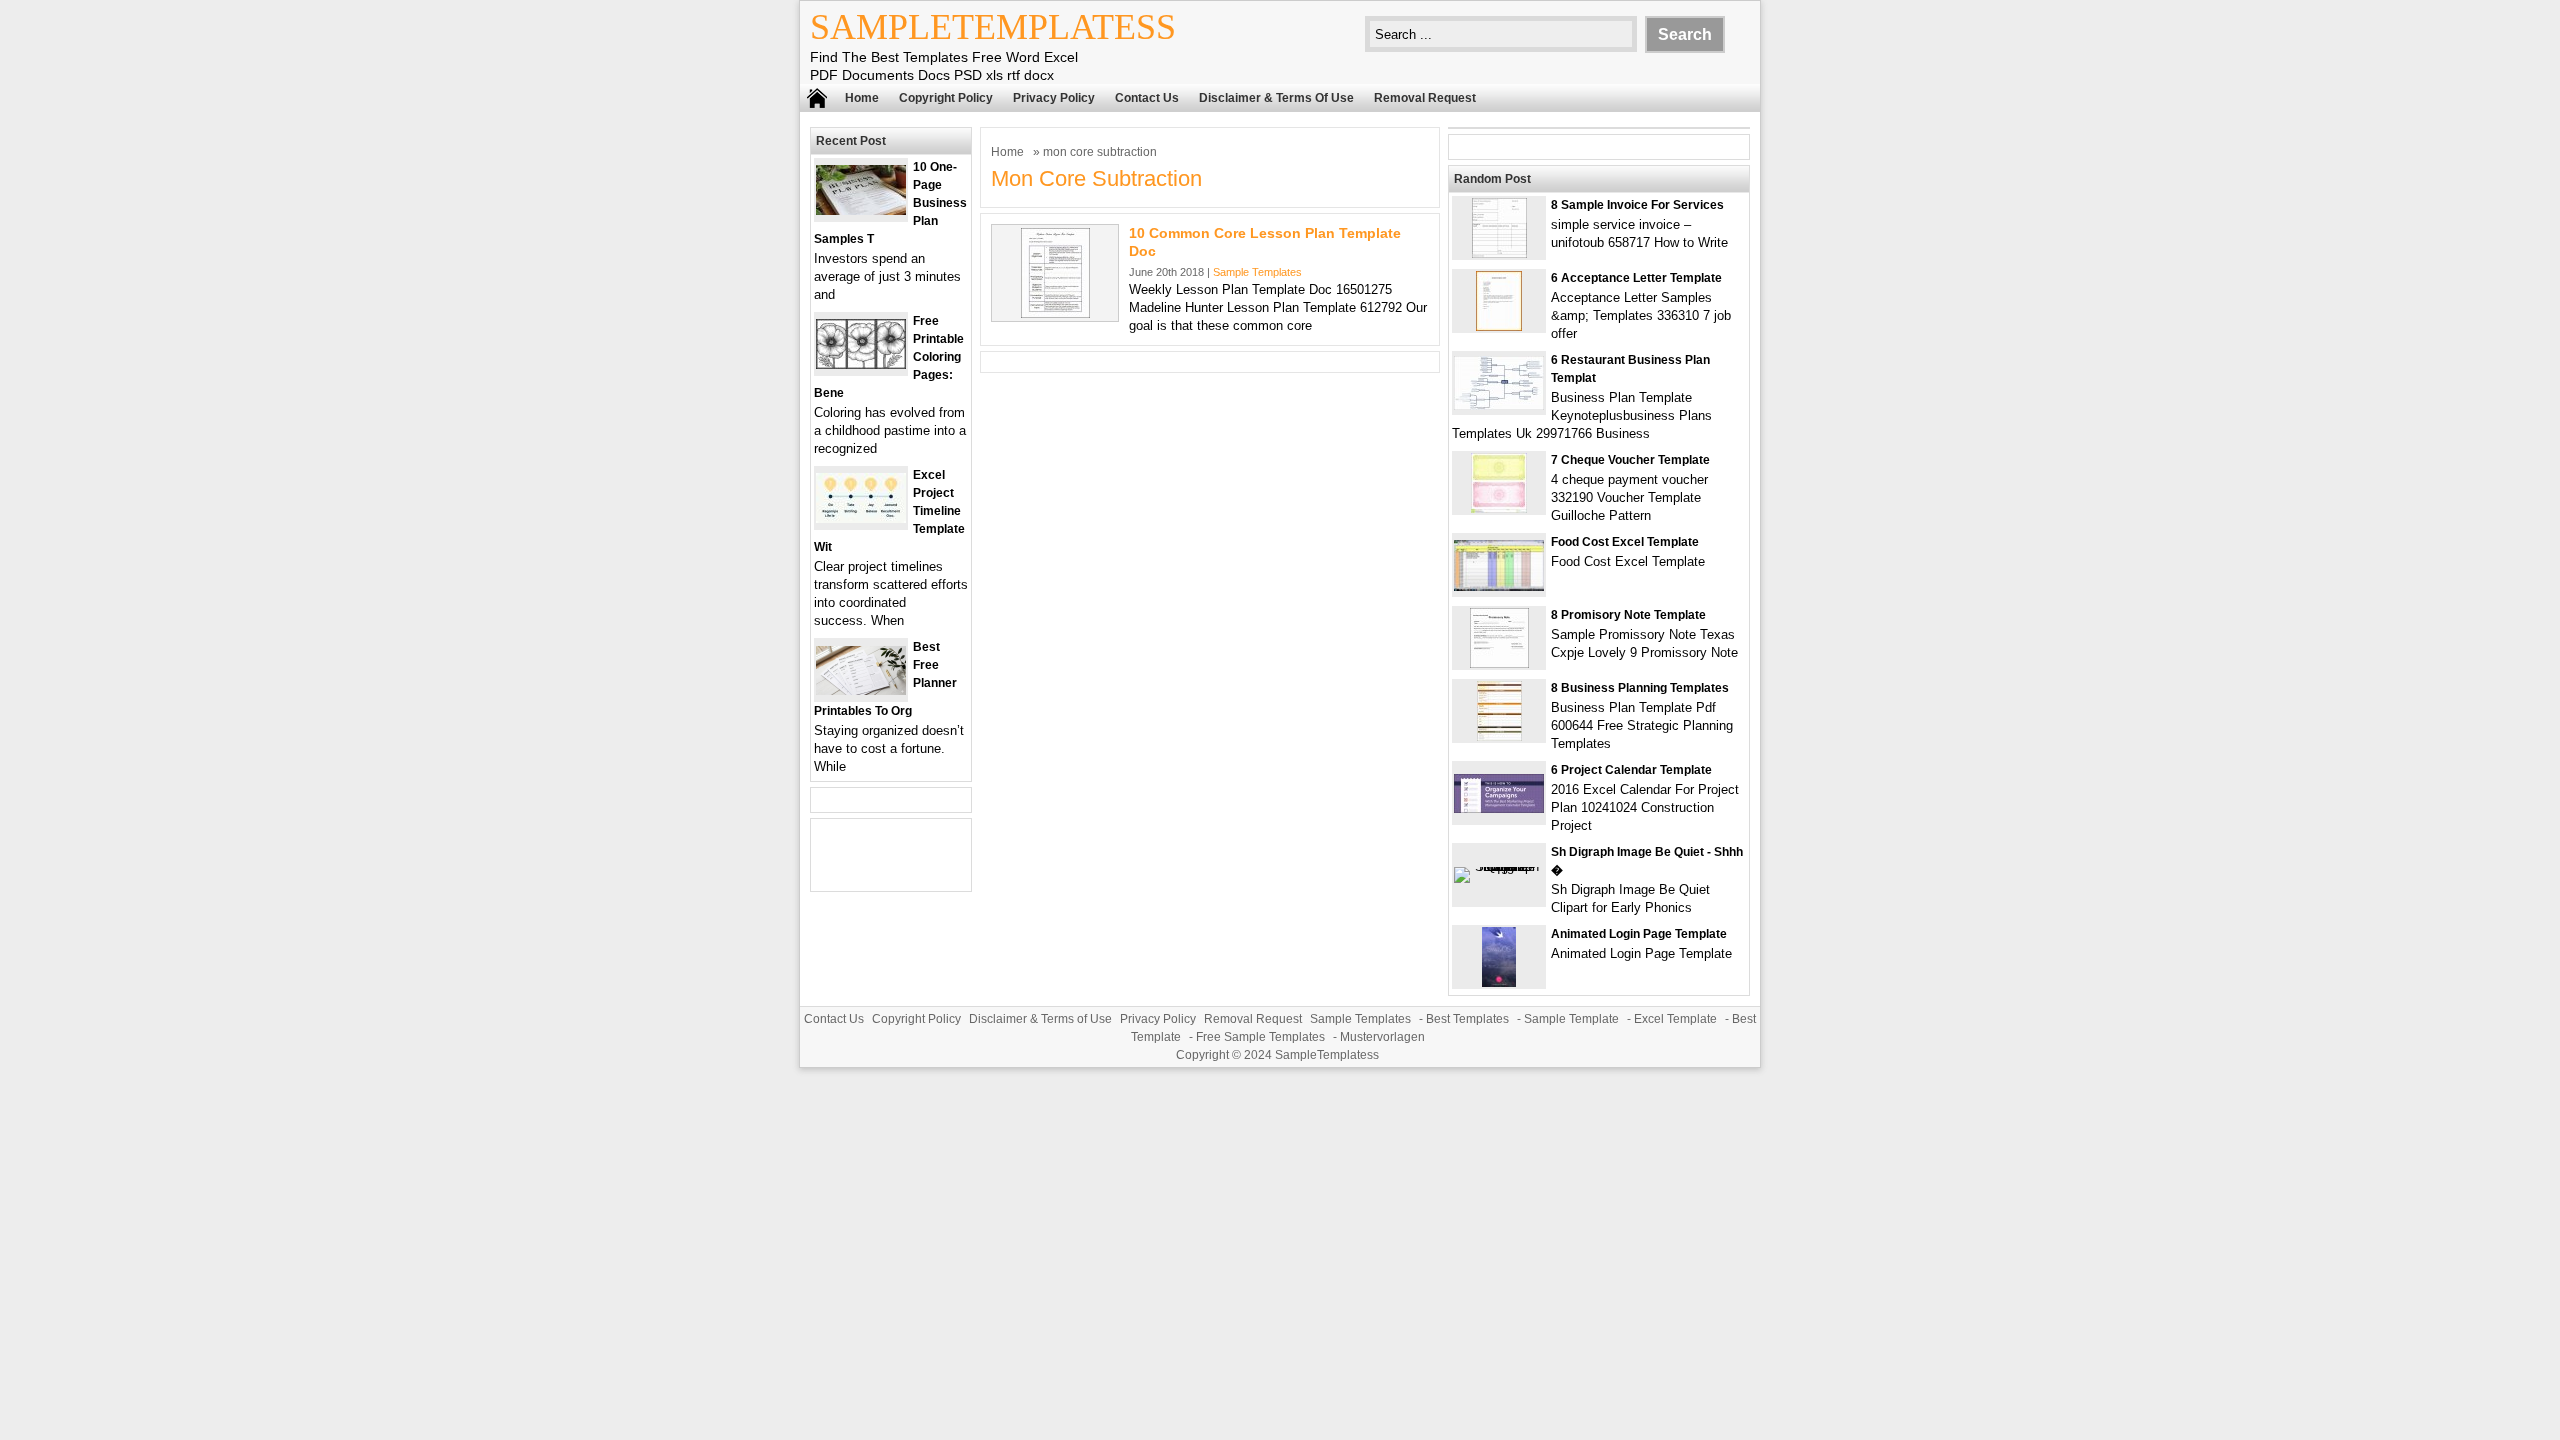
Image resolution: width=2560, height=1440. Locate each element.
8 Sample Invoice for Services (1637, 205)
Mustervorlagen (1382, 1037)
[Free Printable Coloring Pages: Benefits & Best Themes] (861, 364)
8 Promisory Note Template (1628, 615)
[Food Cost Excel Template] (1499, 586)
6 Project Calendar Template (1631, 770)
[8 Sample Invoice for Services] (1499, 253)
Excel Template (1675, 1019)
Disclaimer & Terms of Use (1276, 98)
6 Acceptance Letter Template (1636, 278)
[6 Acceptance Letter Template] (1499, 326)
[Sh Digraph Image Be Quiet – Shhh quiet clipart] (1499, 866)
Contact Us (1147, 98)
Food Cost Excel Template (1625, 542)
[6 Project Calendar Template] (1499, 808)
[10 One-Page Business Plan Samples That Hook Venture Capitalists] (861, 210)
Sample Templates (1257, 272)
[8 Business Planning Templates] (1499, 736)
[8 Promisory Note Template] (1499, 663)
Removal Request (1425, 98)
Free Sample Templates (1260, 1037)
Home (862, 98)
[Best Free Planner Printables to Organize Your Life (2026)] (861, 690)
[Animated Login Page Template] (1499, 982)
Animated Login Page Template (1639, 934)
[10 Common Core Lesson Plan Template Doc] (1055, 313)
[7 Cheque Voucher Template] (1499, 508)
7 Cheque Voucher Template (1630, 460)
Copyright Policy (946, 98)
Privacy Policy (1054, 98)
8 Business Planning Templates (1640, 688)
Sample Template (1571, 1019)
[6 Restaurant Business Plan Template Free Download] (1499, 405)
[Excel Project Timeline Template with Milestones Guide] (861, 518)
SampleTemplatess (993, 27)
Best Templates (1467, 1019)
